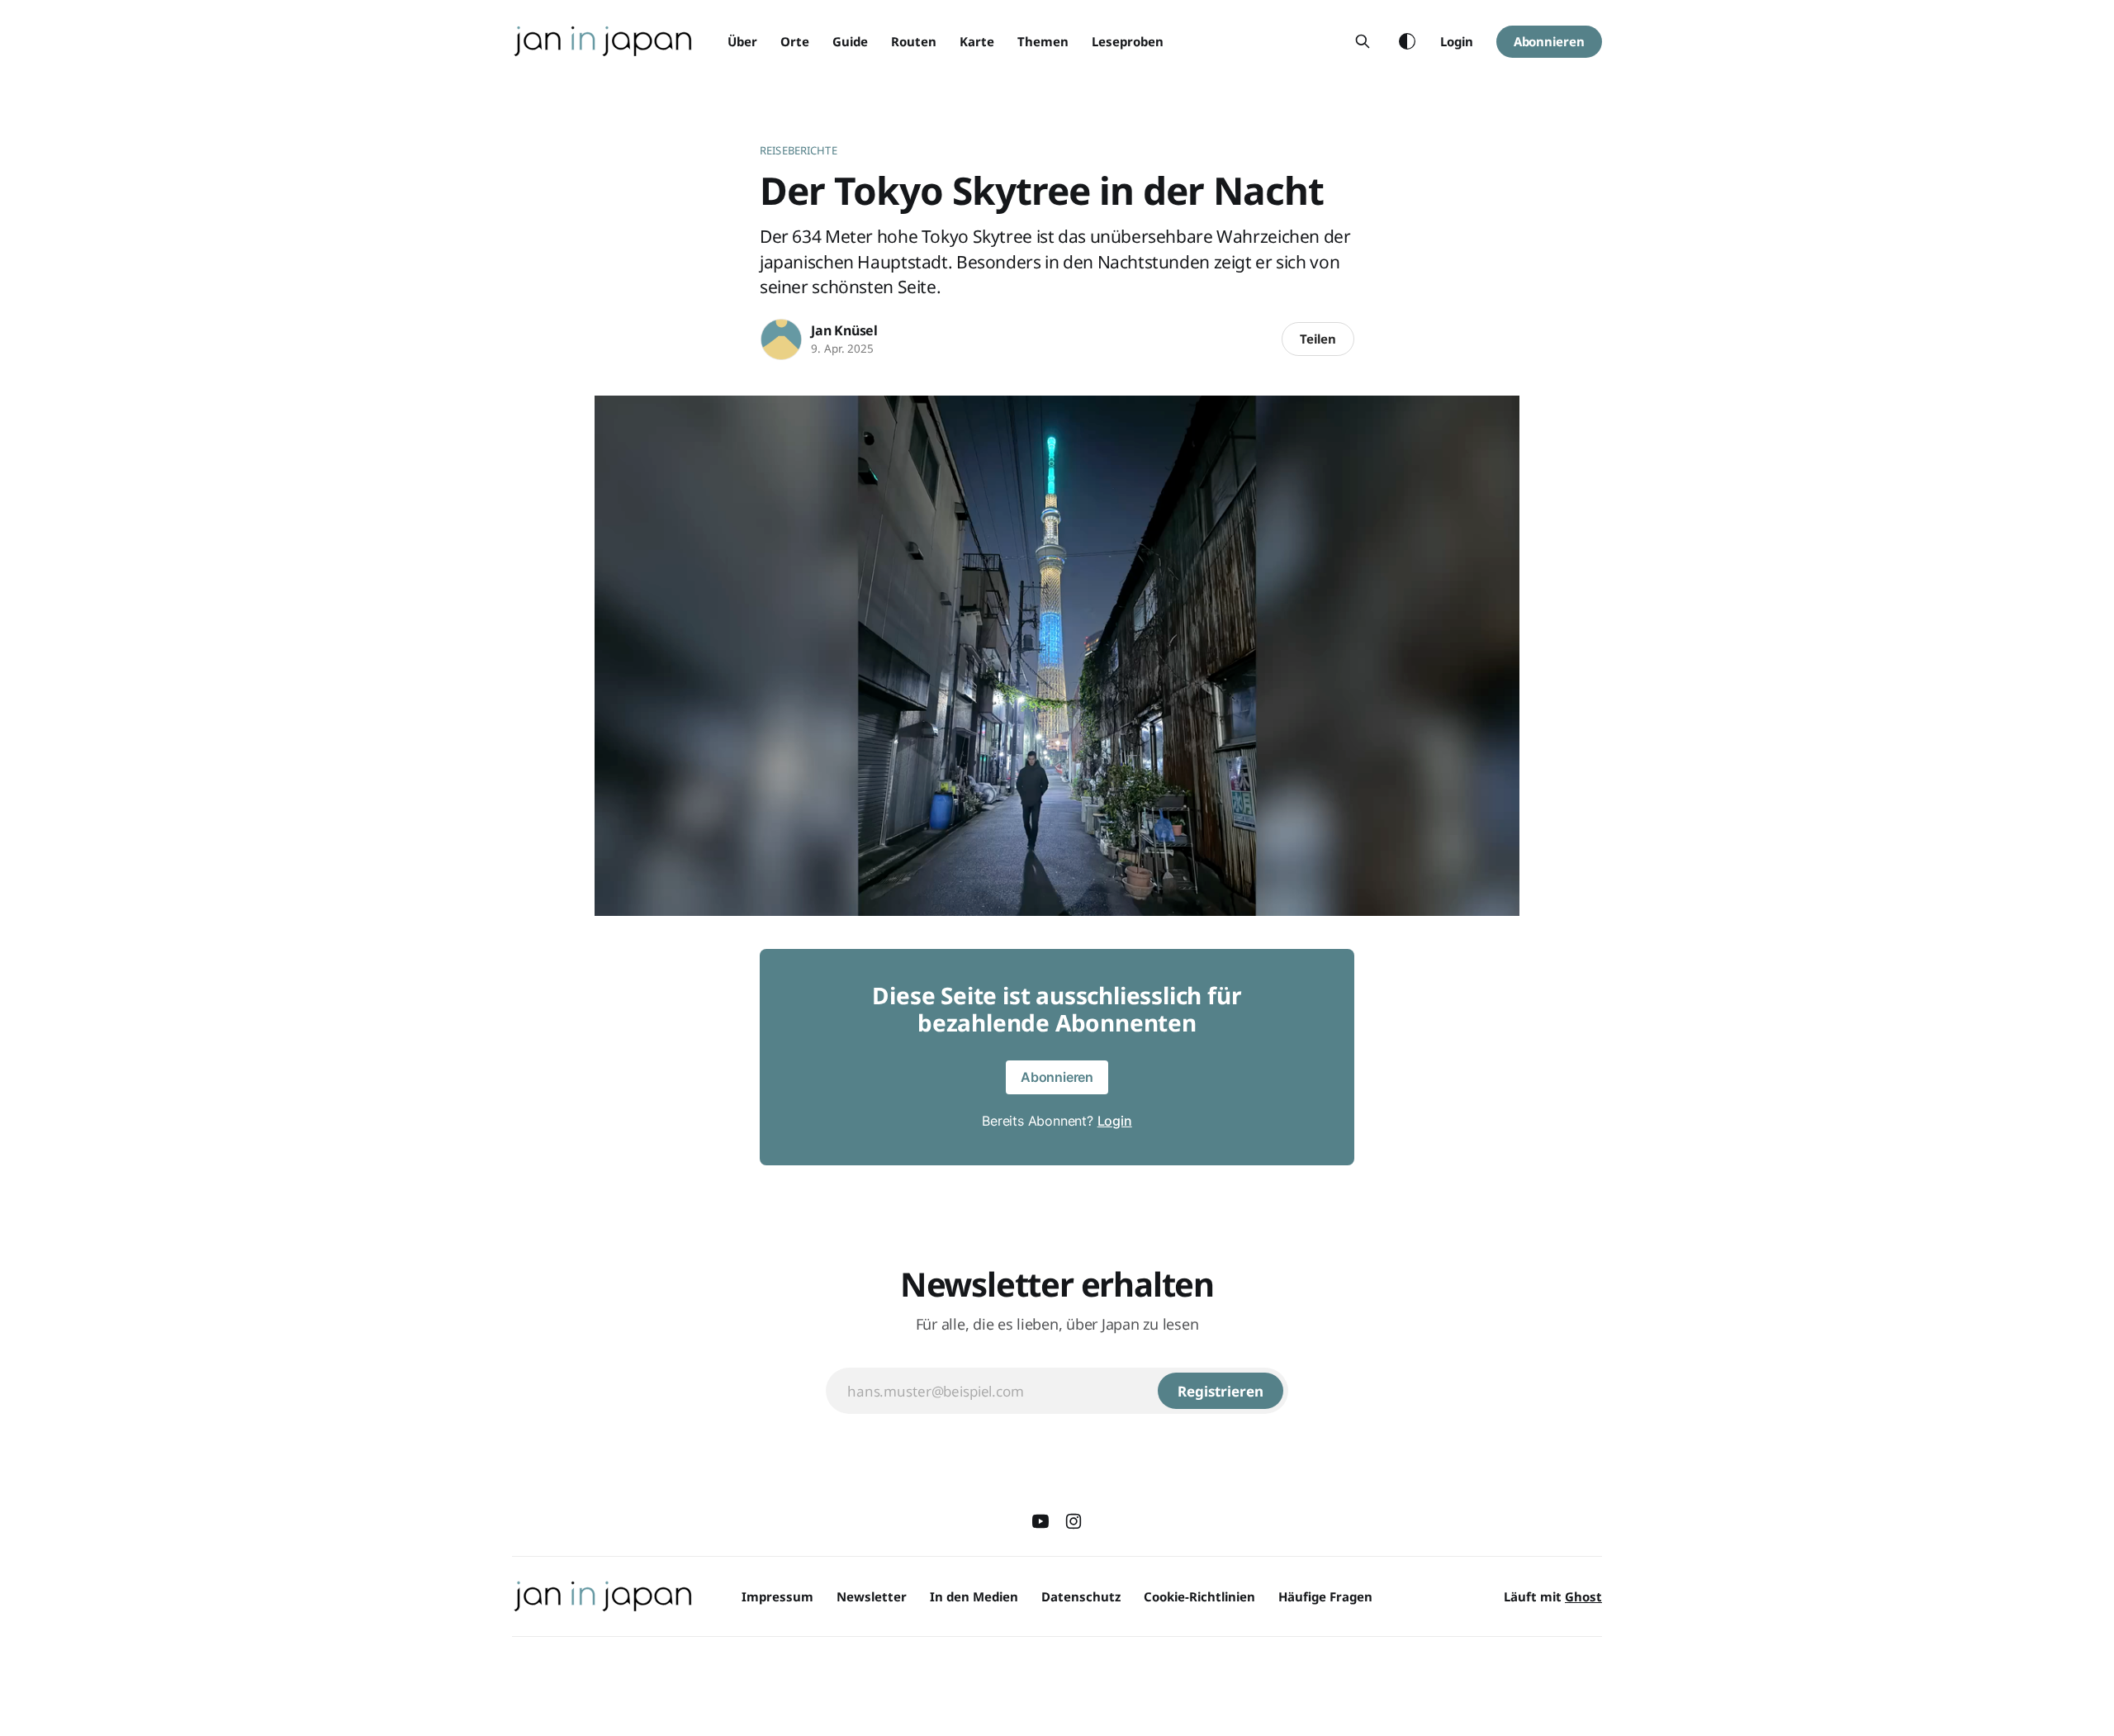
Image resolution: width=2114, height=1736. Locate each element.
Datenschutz (1081, 1596)
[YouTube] (1040, 1521)
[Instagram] (1074, 1521)
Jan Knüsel (844, 330)
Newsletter (872, 1596)
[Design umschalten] (1407, 41)
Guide (850, 41)
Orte (795, 41)
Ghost (1583, 1596)
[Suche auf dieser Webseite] (1363, 41)
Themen (1043, 41)
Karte (977, 41)
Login (1457, 41)
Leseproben (1128, 41)
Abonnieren (1549, 41)
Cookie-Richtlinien (1199, 1596)
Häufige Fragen (1325, 1596)
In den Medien (974, 1596)
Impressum (777, 1596)
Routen (914, 41)
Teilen (1318, 339)
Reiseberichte (799, 150)
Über (742, 41)
